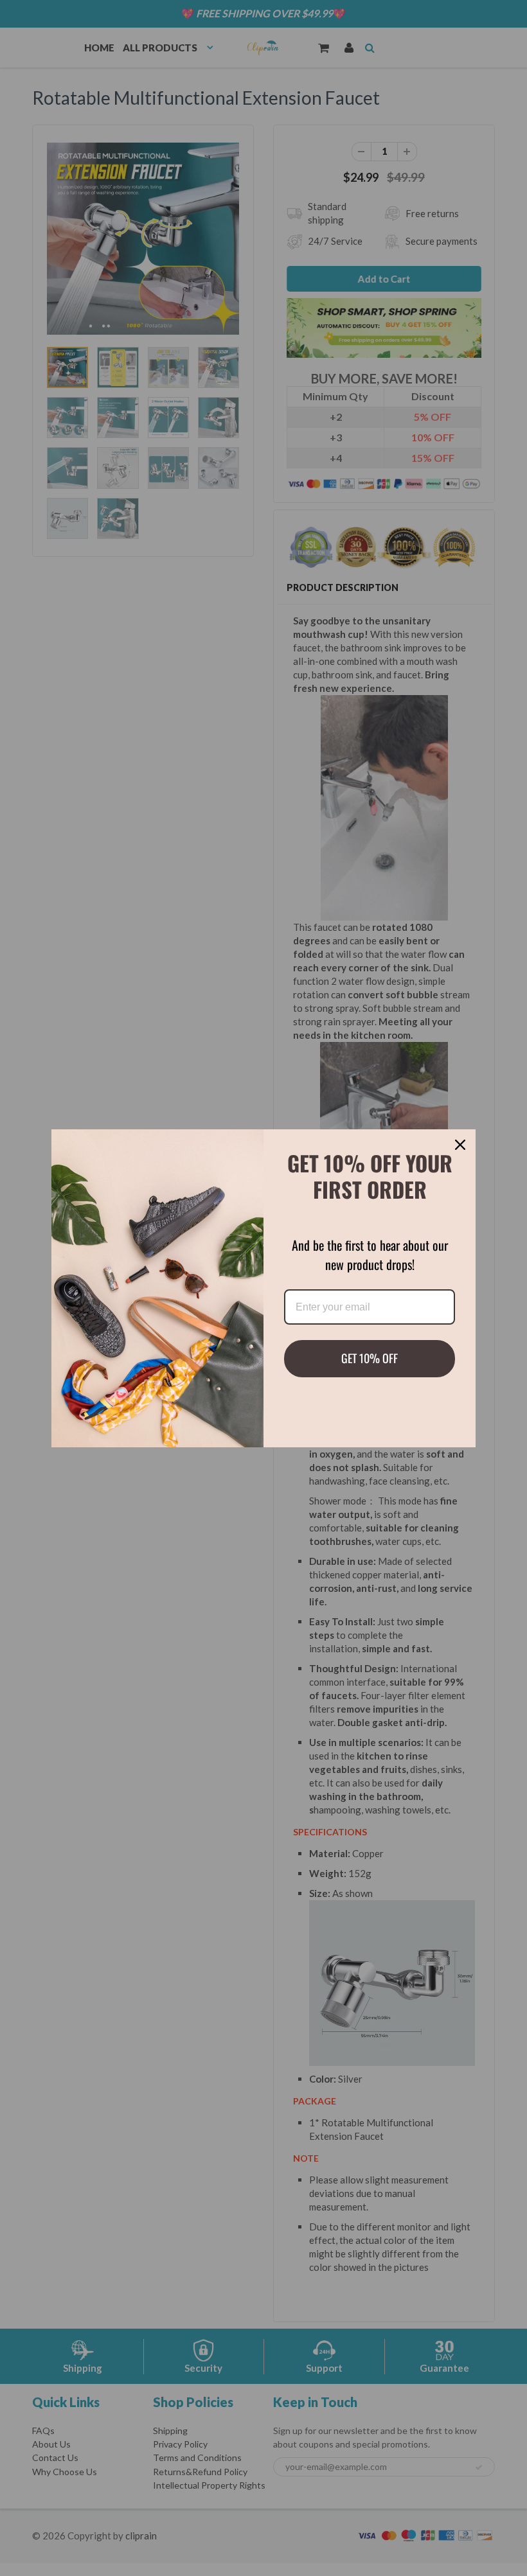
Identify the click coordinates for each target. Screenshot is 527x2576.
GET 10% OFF (370, 1358)
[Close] (460, 1145)
